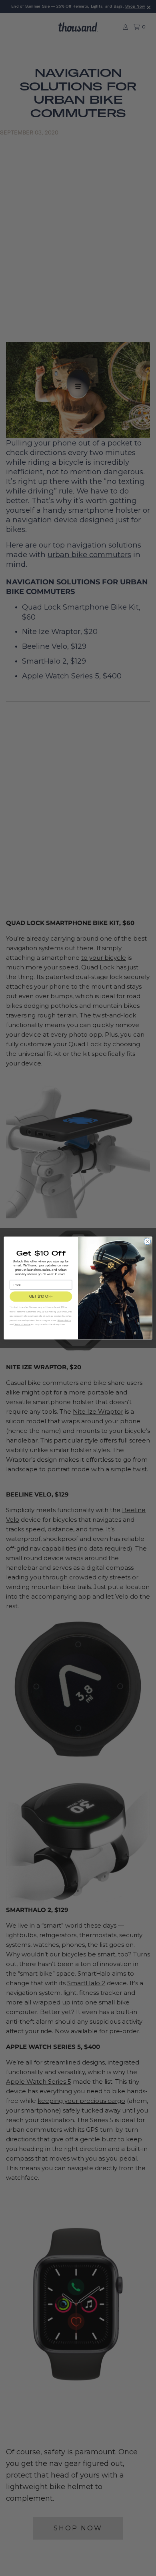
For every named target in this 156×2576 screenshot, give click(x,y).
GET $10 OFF (41, 1297)
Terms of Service (22, 1325)
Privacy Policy (64, 1320)
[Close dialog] (147, 1241)
